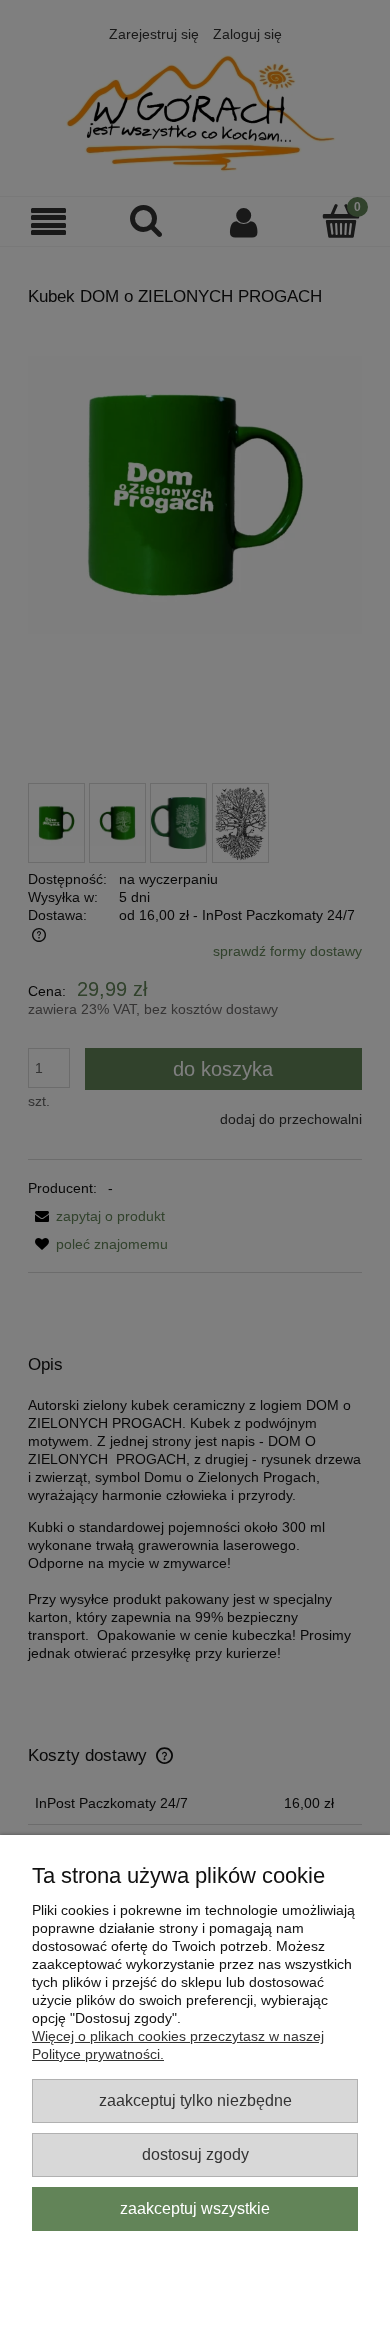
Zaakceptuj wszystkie (195, 2208)
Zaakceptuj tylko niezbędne (195, 2100)
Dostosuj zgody (195, 2154)
